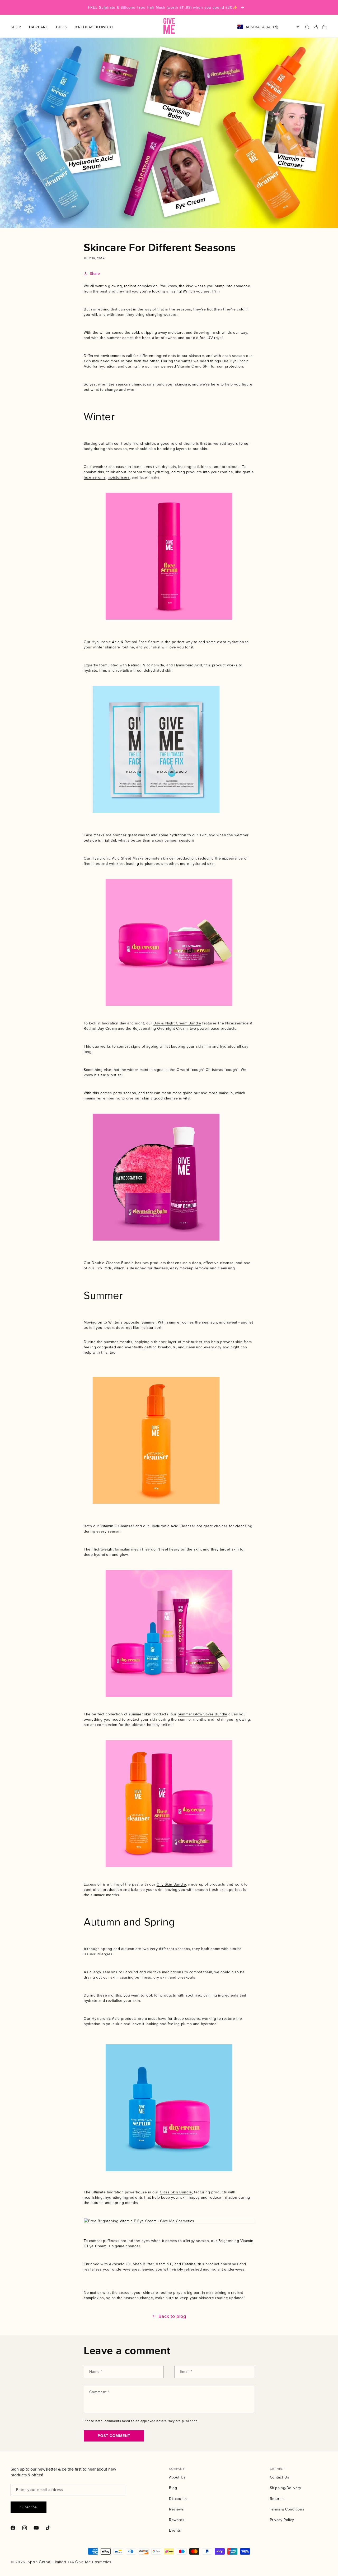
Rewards (177, 2520)
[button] (20, 27)
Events (175, 2530)
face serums (95, 477)
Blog (173, 2488)
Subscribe (29, 2507)
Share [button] (95, 273)
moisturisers (119, 477)
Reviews (176, 2509)
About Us (177, 2477)
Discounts (178, 2499)
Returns (277, 2499)
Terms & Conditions (287, 2509)
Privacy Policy (282, 2520)
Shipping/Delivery (286, 2488)
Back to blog (172, 2316)
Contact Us (280, 2477)
